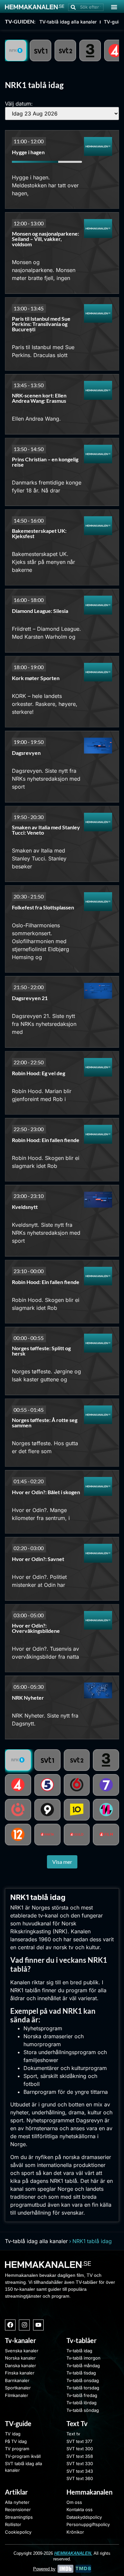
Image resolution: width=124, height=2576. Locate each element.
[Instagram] (24, 2325)
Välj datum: (19, 104)
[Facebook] (10, 2325)
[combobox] (86, 7)
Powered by (44, 2569)
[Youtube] (38, 2325)
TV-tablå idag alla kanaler (68, 22)
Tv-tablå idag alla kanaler (36, 2241)
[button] (114, 7)
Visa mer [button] (62, 1862)
